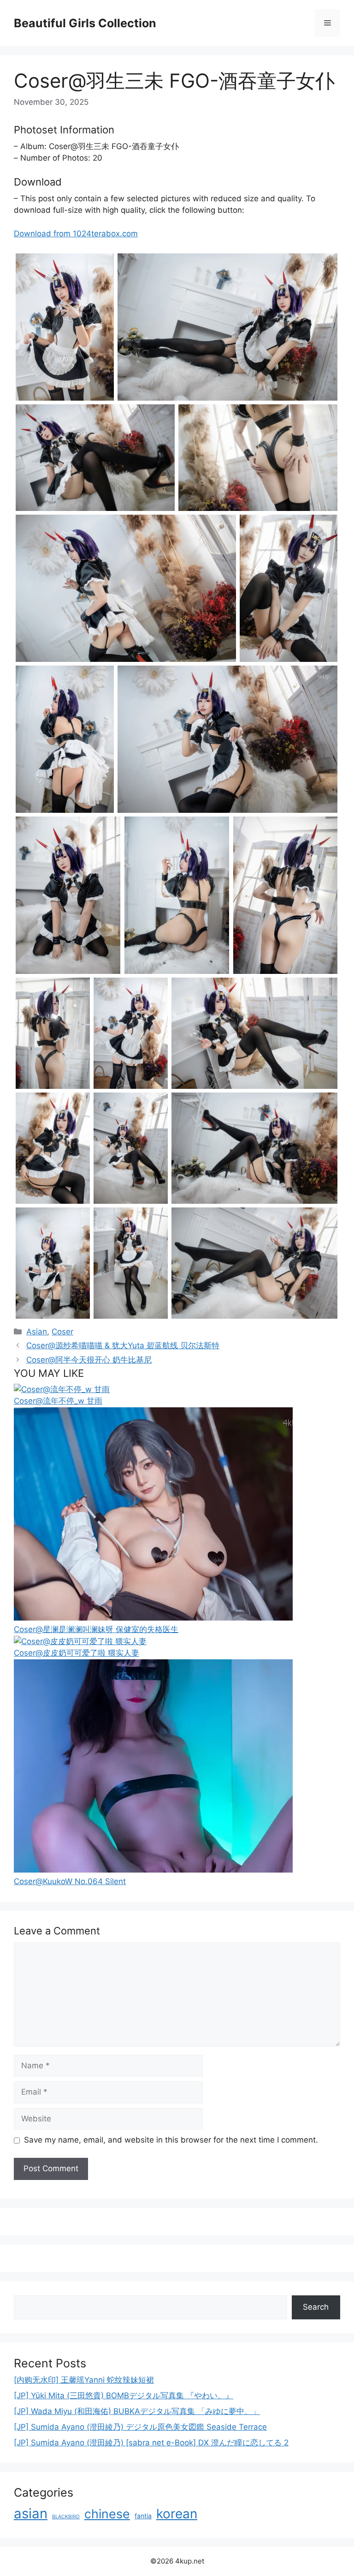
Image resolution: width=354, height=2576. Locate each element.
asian (31, 2513)
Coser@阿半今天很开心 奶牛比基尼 (89, 1360)
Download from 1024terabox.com (76, 234)
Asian (37, 1332)
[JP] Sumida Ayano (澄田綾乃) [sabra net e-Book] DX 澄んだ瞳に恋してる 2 (151, 2443)
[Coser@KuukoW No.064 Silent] (153, 1870)
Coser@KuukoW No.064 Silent (70, 1881)
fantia (143, 2516)
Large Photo (39, 400)
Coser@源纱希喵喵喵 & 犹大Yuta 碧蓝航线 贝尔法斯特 (123, 1345)
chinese (107, 2514)
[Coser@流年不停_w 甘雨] (62, 1389)
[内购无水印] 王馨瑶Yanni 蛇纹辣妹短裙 (84, 2380)
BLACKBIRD (66, 2517)
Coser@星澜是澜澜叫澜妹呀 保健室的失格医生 (96, 1629)
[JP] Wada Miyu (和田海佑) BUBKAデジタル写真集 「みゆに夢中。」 (137, 2411)
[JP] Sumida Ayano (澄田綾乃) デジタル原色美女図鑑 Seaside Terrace (140, 2427)
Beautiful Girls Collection (85, 23)
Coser (62, 1332)
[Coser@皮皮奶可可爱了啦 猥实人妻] (80, 1641)
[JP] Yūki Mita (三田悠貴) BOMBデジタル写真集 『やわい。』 (124, 2396)
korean (177, 2514)
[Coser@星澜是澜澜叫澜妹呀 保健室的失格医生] (153, 1618)
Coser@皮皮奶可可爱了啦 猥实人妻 (77, 1653)
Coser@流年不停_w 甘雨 (58, 1401)
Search (316, 2307)
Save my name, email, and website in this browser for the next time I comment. (171, 2140)
